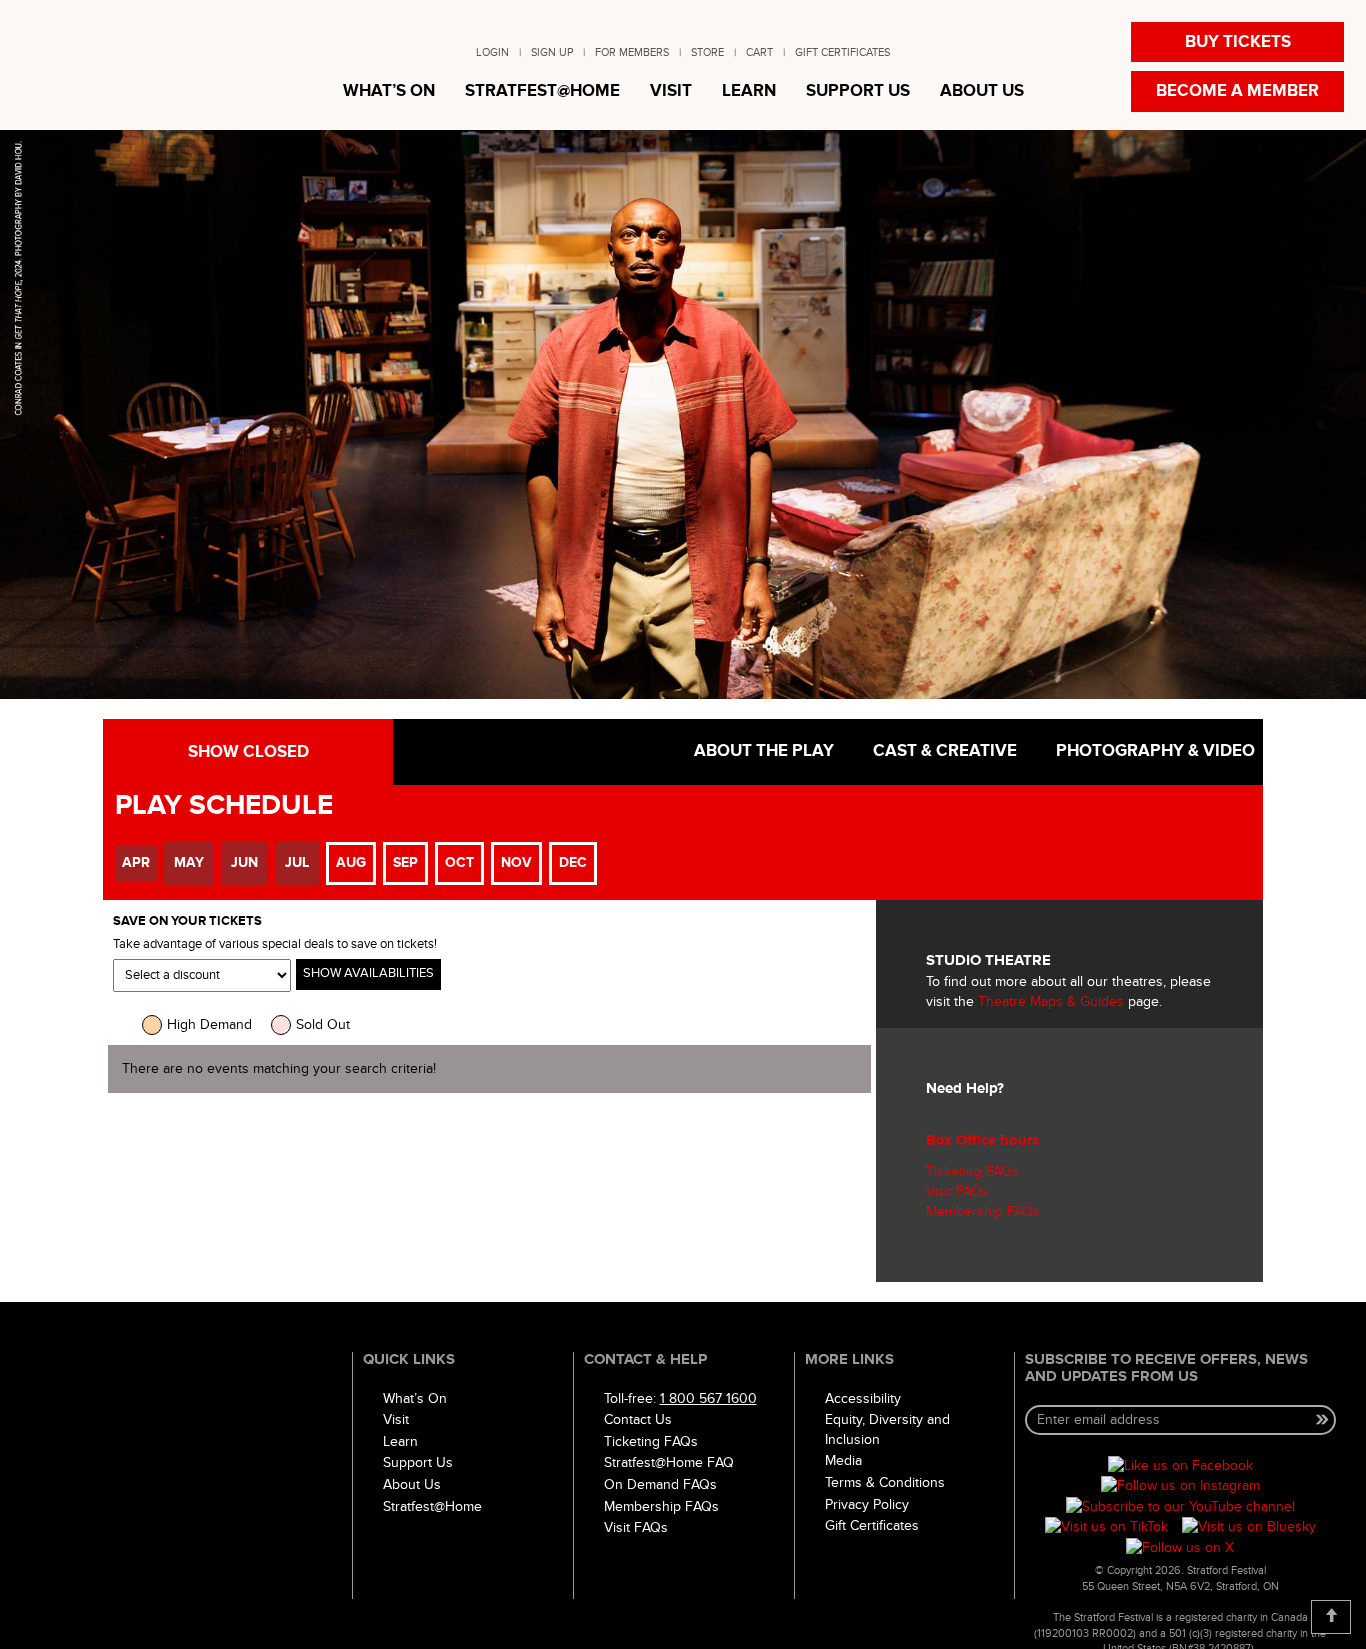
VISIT (671, 91)
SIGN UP (552, 52)
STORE (707, 52)
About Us (412, 1484)
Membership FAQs (983, 1211)
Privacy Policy (867, 1504)
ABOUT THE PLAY (762, 751)
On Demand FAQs (660, 1484)
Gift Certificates (872, 1525)
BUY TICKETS (1238, 42)
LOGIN (492, 52)
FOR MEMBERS (632, 52)
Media (843, 1460)
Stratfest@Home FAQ (669, 1462)
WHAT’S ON (389, 91)
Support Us (418, 1462)
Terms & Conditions (885, 1482)
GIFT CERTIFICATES (842, 52)
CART (759, 52)
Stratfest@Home (432, 1506)
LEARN (749, 91)
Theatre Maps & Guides (1051, 1001)
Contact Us (638, 1419)
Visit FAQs (957, 1191)
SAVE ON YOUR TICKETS (187, 921)
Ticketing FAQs (972, 1171)
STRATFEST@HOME (542, 91)
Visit (396, 1419)
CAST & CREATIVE (943, 751)
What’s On (415, 1398)
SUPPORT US (858, 91)
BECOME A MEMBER (1237, 91)
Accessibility (863, 1398)
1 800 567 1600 (708, 1398)
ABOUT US (982, 91)
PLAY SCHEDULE (224, 806)
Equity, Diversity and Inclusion (887, 1429)
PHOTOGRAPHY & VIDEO (1153, 751)
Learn (400, 1441)
